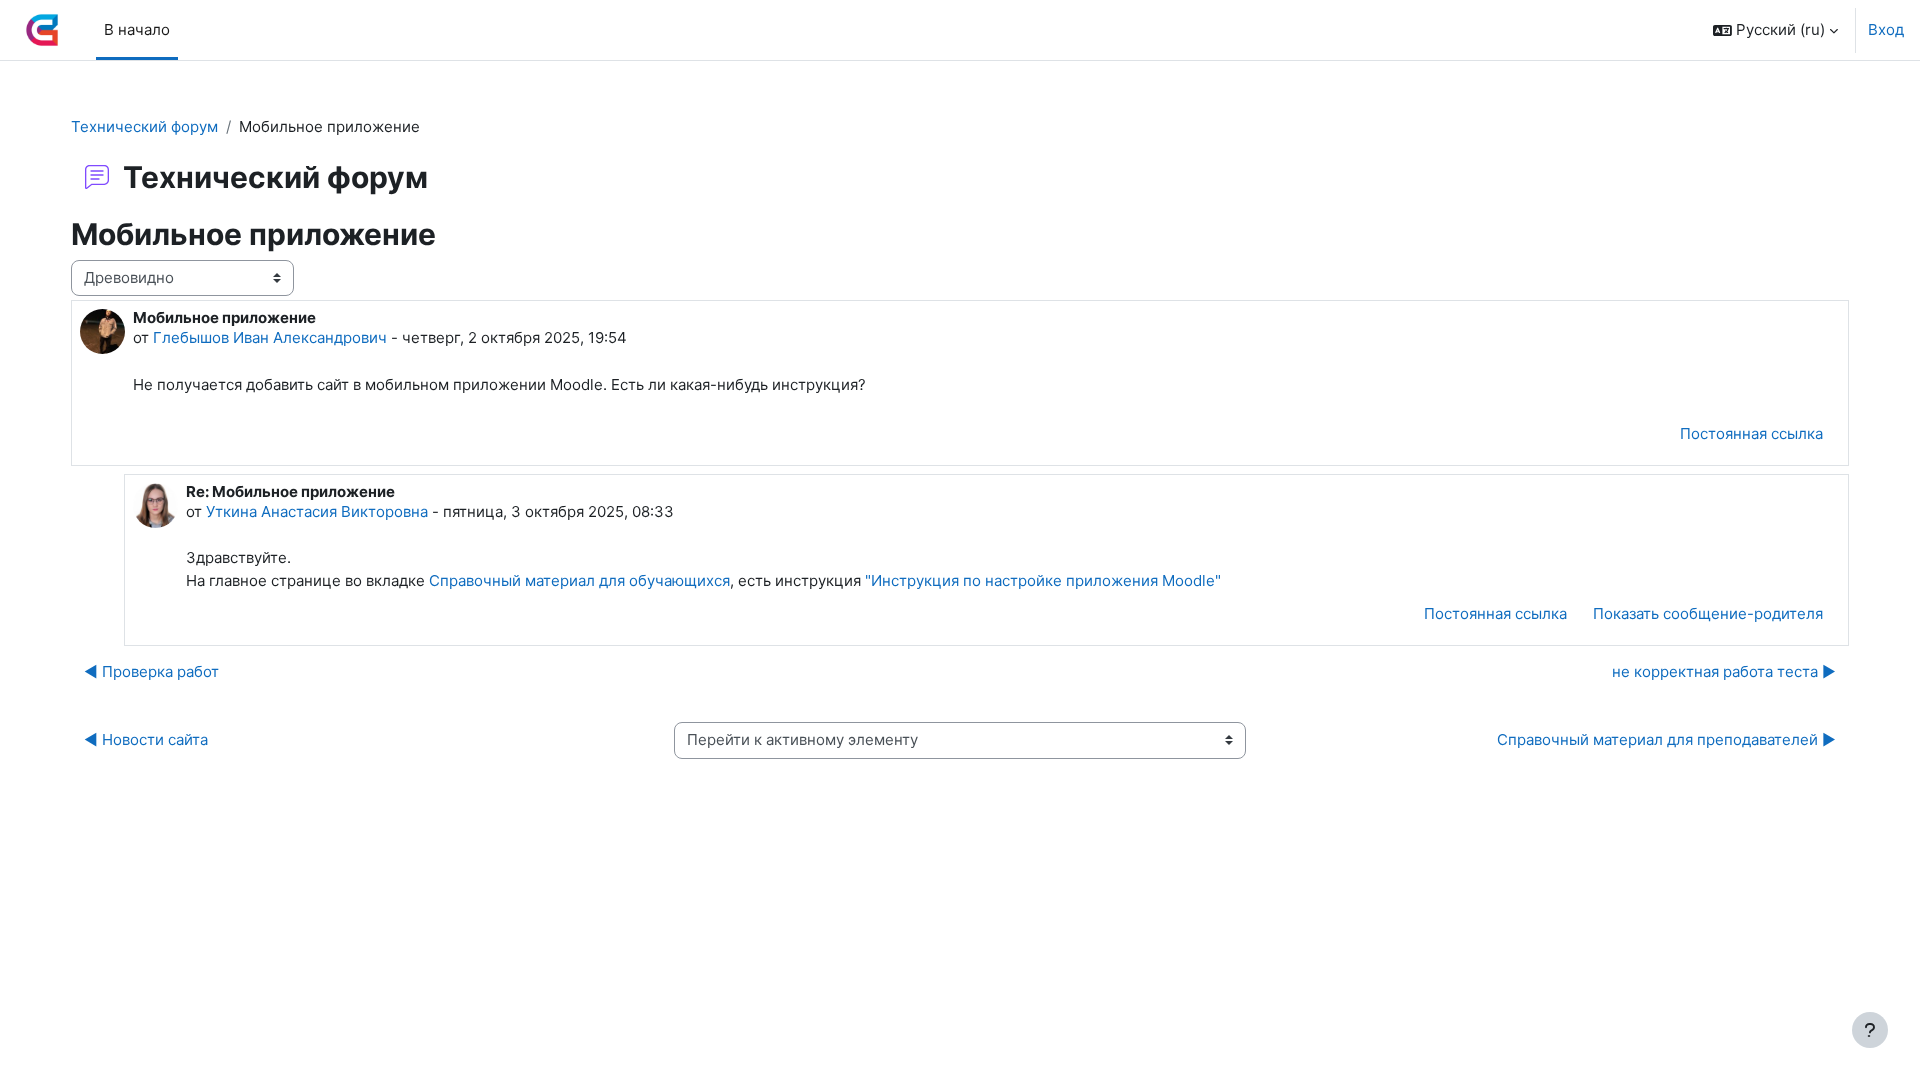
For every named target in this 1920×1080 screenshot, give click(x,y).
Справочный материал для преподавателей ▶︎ (1666, 739)
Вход (1886, 29)
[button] (1775, 30)
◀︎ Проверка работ (151, 671)
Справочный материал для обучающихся (579, 580)
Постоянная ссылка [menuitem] (1751, 433)
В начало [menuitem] (137, 29)
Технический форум (144, 126)
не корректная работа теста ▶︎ (1724, 671)
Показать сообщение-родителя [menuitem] (1708, 613)
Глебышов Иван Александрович (270, 337)
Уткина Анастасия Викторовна (317, 511)
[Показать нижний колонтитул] (1870, 1030)
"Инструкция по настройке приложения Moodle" (1043, 580)
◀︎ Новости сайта (146, 739)
